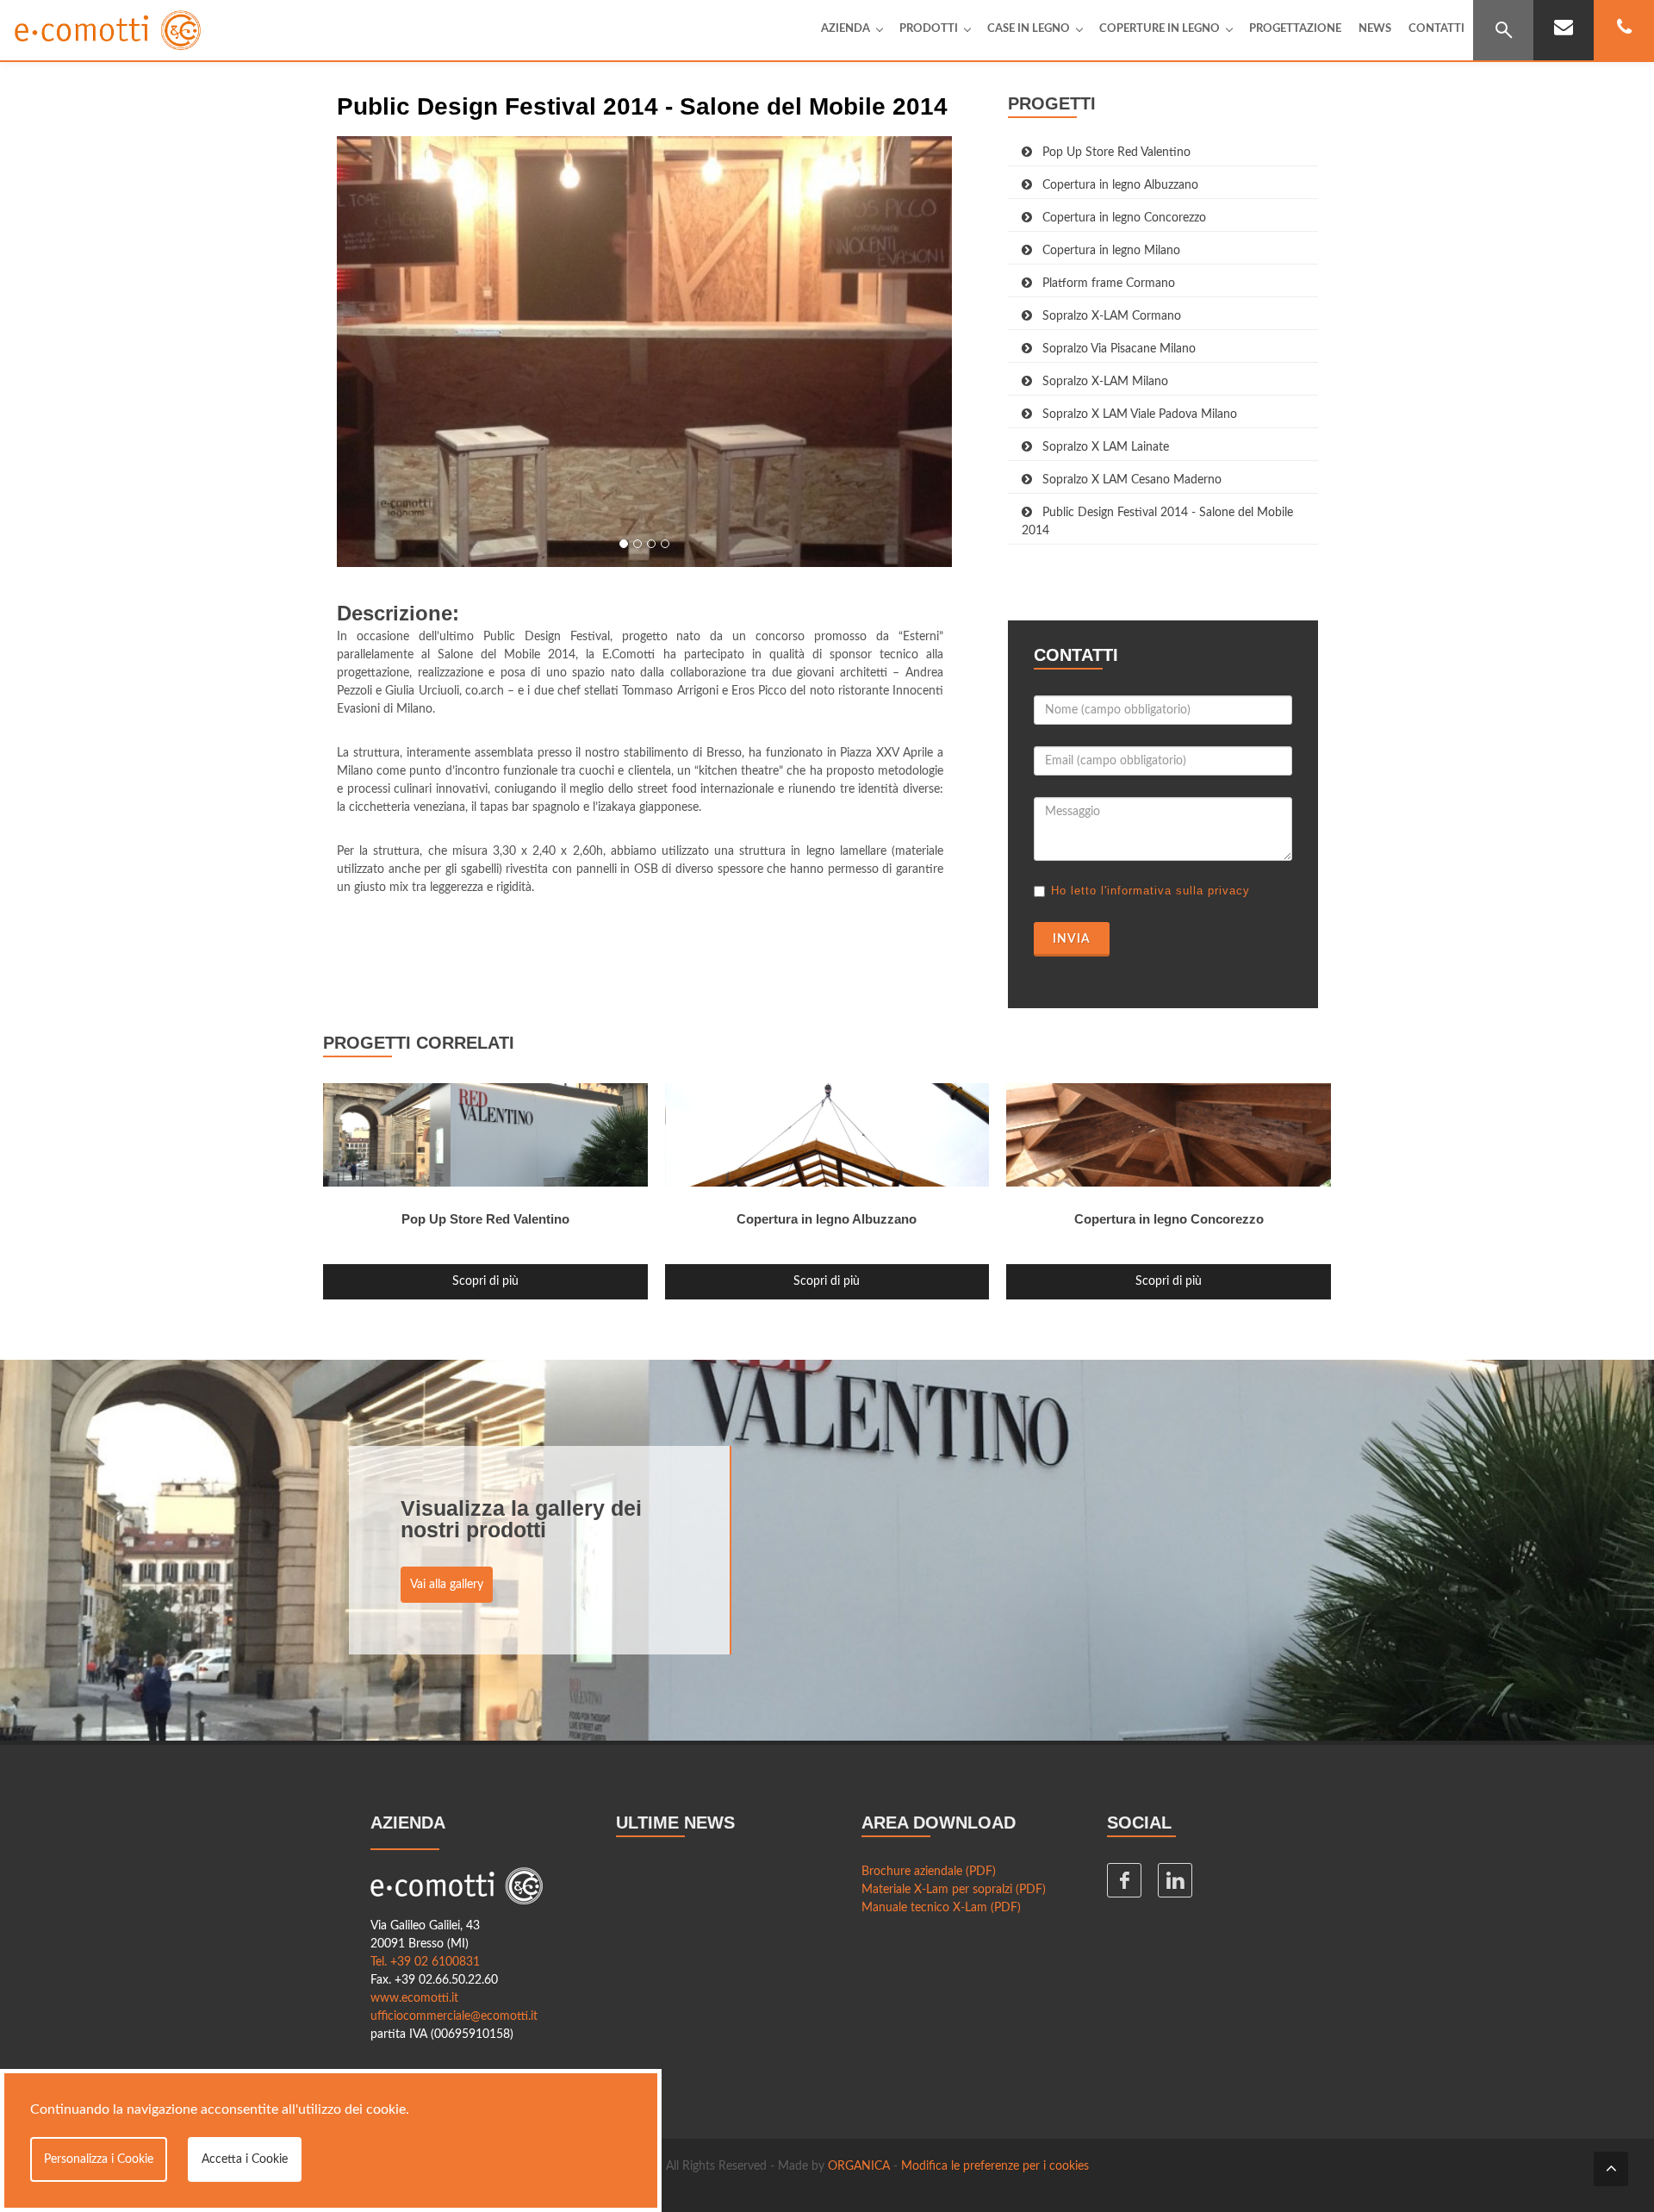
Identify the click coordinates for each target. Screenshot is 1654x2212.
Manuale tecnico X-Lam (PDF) (941, 1908)
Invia (1072, 939)
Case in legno (1029, 29)
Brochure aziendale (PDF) (929, 1872)
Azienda (846, 29)
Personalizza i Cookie (99, 2159)
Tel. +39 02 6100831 (425, 1962)
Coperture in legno (1160, 29)
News (1375, 29)
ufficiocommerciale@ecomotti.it (454, 2016)
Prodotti (929, 29)
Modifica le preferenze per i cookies (995, 2166)
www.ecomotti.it (414, 1998)
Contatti (1436, 29)
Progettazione (1295, 29)
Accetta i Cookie (245, 2159)
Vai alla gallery (447, 1585)
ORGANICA (859, 2166)
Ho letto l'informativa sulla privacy (1150, 891)
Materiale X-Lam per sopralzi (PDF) (954, 1890)
